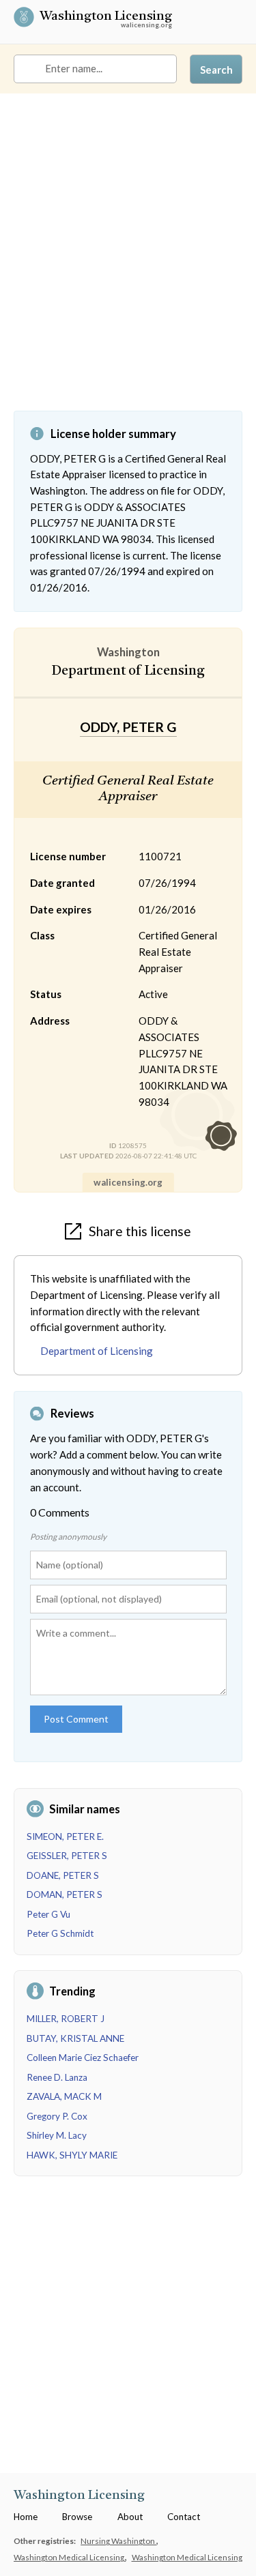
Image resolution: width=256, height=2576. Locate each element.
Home (26, 2517)
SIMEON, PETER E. (65, 1836)
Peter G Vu (48, 1914)
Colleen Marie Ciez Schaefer (83, 2058)
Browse (77, 2517)
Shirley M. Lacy (57, 2135)
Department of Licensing (97, 1351)
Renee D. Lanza (57, 2077)
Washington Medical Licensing (70, 2557)
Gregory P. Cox (57, 2116)
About (130, 2517)
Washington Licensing (106, 18)
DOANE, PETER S (63, 1875)
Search (216, 70)
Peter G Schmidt (60, 1933)
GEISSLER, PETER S (67, 1856)
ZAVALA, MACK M (64, 2096)
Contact (184, 2517)
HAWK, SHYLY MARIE (72, 2155)
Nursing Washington (118, 2541)
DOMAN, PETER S (65, 1894)
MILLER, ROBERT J (66, 2019)
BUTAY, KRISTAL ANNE (75, 2038)
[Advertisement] (128, 262)
